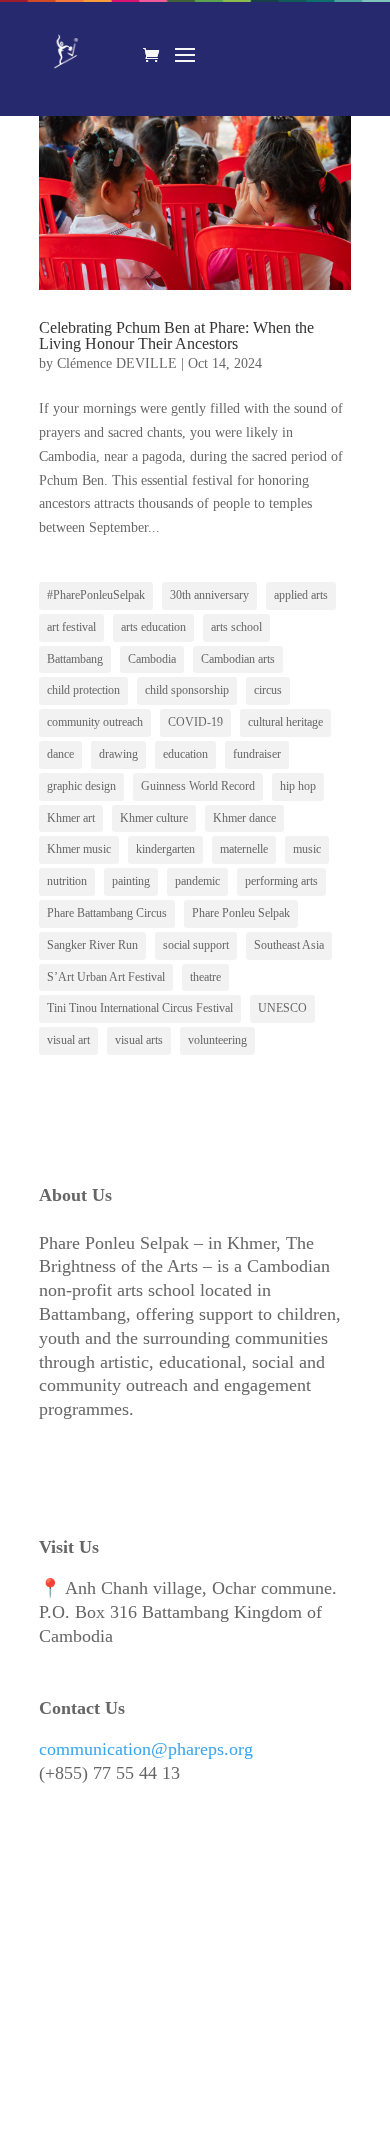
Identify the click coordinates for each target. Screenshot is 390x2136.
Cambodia (152, 659)
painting (131, 881)
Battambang (75, 659)
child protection (83, 690)
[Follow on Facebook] (55, 1924)
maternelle (244, 849)
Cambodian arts (238, 659)
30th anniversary (209, 595)
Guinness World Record (198, 786)
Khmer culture (154, 818)
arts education (153, 627)
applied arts (301, 595)
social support (196, 945)
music (307, 849)
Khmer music (79, 849)
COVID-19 (195, 722)
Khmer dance (244, 818)
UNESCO (282, 1008)
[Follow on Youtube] (147, 1924)
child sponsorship (187, 690)
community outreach (95, 722)
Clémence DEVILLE (117, 363)
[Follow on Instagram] (101, 1924)
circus (268, 690)
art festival (71, 627)
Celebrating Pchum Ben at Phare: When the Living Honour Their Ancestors (176, 335)
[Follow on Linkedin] (239, 1924)
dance (60, 754)
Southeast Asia (289, 945)
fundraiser (257, 754)
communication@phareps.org (146, 1749)
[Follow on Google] (101, 2052)
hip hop (298, 786)
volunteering (217, 1040)
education (185, 754)
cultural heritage (285, 722)
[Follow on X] (285, 1924)
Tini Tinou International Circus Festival (140, 1008)
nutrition (67, 881)
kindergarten (165, 849)
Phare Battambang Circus (107, 913)
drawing (118, 754)
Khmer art (71, 818)
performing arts (281, 881)
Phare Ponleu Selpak (241, 913)
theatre (205, 977)
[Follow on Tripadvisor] (55, 2052)
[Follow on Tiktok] (193, 1924)
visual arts (139, 1040)
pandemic (197, 881)
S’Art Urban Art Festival (106, 977)
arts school (236, 627)
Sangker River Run (92, 945)
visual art (68, 1040)
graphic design (81, 786)
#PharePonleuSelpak (96, 595)
